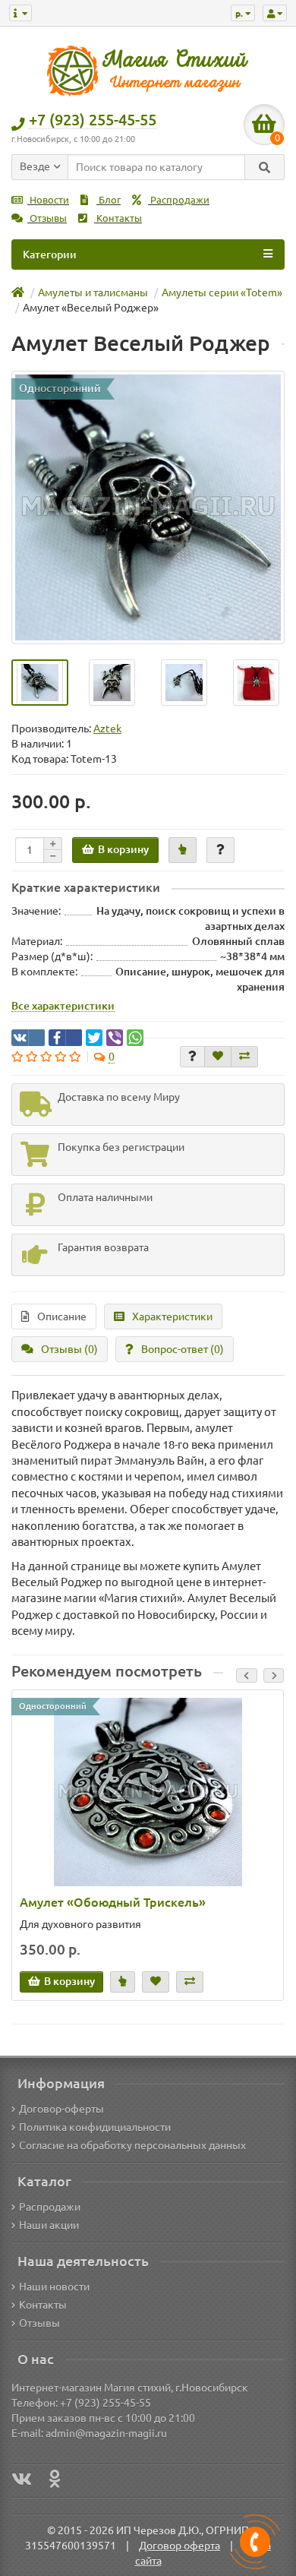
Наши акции (49, 2225)
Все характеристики (63, 1006)
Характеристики (172, 1316)
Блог (109, 200)
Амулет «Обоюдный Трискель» (113, 1902)
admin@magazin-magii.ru (106, 2433)
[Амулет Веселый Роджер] (148, 507)
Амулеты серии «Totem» (222, 292)
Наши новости (54, 2287)
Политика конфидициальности (95, 2127)
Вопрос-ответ (183, 1349)
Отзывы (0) (69, 1349)
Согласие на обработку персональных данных (132, 2145)
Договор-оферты (61, 2109)
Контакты (118, 218)
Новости (48, 200)
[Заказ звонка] (255, 2542)
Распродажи (179, 200)
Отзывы (47, 218)
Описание (62, 1316)
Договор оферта (179, 2546)
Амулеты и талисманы (93, 292)
